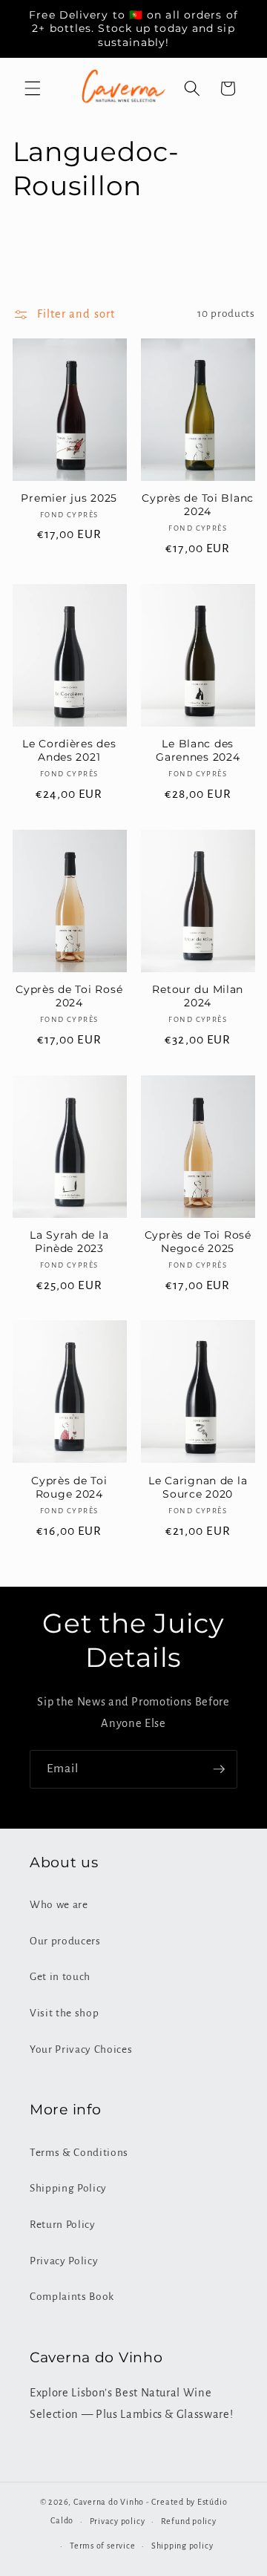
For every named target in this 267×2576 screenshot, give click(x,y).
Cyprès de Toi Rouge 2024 (69, 1487)
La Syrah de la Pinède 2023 (69, 1242)
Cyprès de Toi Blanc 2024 (198, 505)
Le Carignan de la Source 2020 (198, 1487)
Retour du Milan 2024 (198, 996)
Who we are (59, 1905)
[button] (33, 88)
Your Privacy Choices (81, 2049)
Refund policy (189, 2521)
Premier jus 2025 (69, 498)
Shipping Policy (68, 2188)
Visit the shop (64, 2013)
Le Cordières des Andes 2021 (69, 750)
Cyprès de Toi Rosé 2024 (69, 996)
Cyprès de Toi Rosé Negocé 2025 (198, 1242)
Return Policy (63, 2225)
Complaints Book (72, 2297)
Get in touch (60, 1977)
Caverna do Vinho (109, 2502)
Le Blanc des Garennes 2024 (198, 750)
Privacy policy (118, 2521)
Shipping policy (182, 2546)
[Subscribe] (219, 1769)
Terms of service (102, 2546)
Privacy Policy (64, 2261)
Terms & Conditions (79, 2153)
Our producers (65, 1941)
